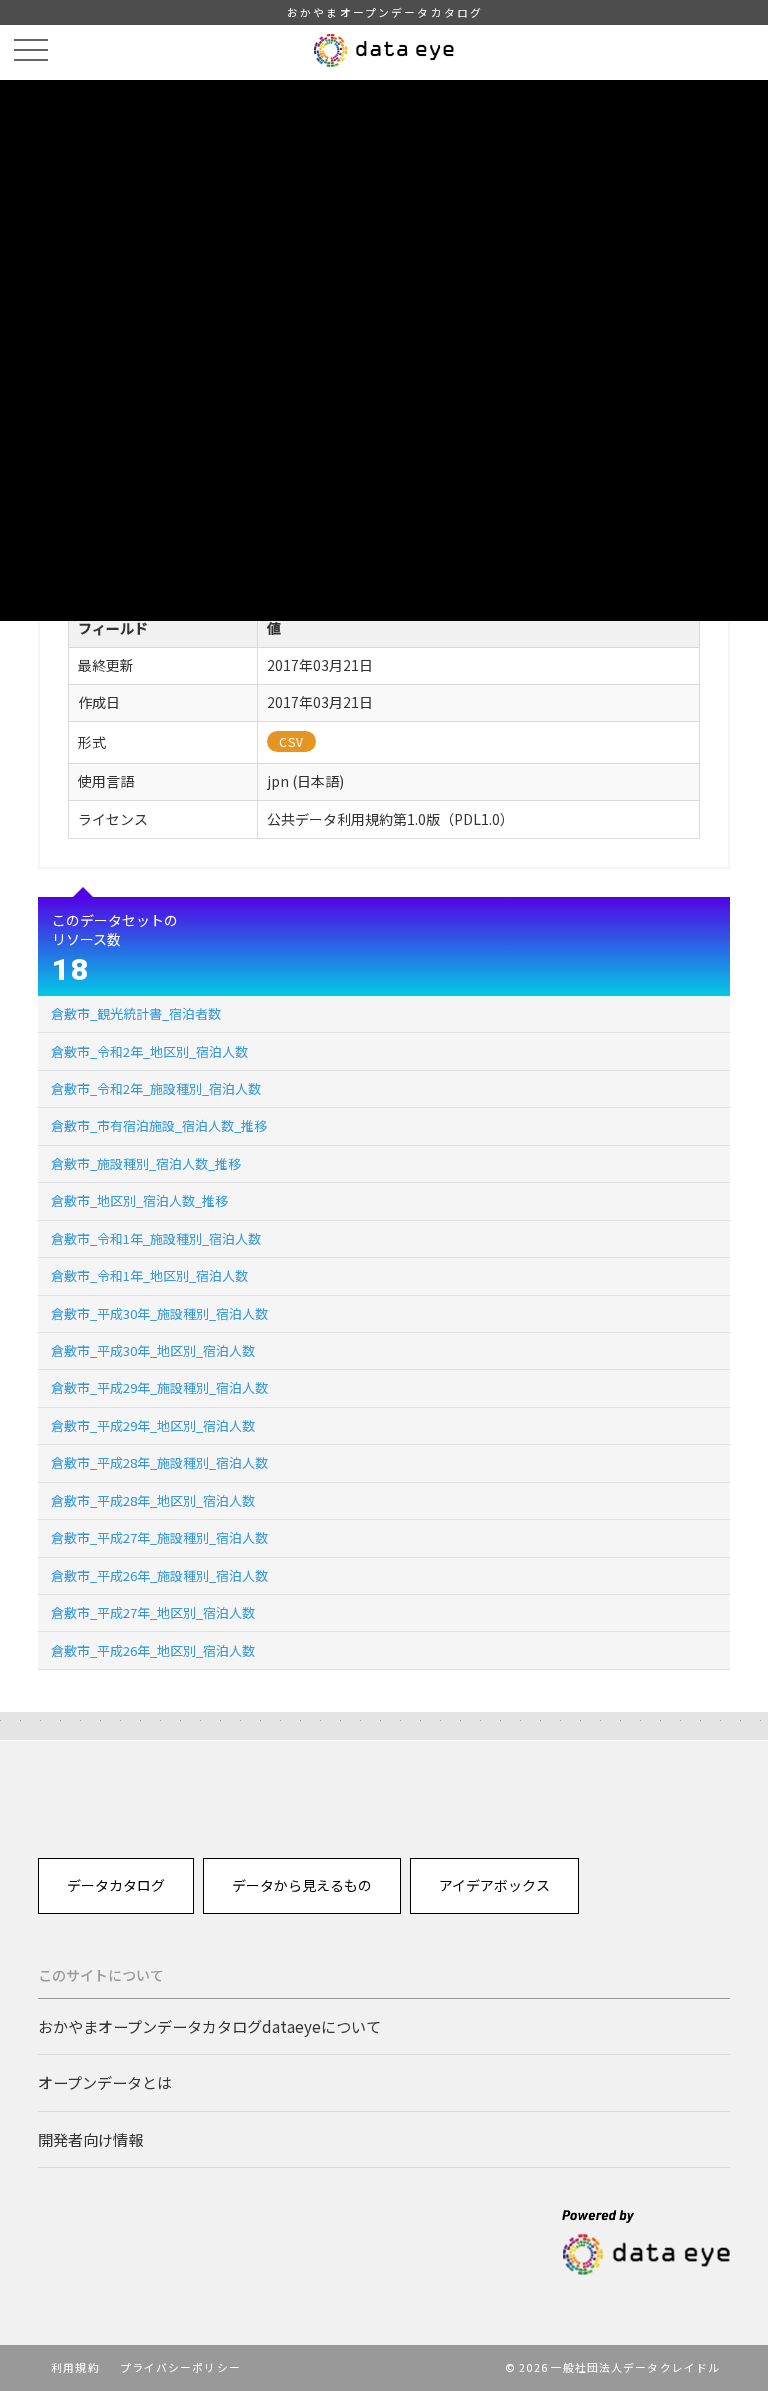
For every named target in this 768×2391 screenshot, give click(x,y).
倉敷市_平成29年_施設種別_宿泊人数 (159, 1387)
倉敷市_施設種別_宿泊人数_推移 (146, 1163)
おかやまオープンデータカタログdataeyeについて (209, 2026)
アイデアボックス (494, 1885)
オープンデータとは (105, 2082)
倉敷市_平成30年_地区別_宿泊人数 (153, 1350)
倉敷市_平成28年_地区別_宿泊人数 (153, 1500)
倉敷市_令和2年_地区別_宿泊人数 (149, 1051)
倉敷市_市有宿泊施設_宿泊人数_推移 (159, 1125)
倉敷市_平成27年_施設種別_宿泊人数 (159, 1537)
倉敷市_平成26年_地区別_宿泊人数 (153, 1650)
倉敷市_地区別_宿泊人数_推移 (139, 1200)
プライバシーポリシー (180, 2367)
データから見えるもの (302, 1885)
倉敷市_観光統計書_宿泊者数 (136, 1013)
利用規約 (75, 2367)
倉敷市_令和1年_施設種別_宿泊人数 (156, 1238)
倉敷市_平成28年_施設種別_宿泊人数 (159, 1462)
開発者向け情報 (90, 2139)
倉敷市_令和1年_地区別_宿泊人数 (149, 1275)
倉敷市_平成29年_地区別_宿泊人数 (153, 1425)
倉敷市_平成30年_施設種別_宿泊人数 (159, 1313)
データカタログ (116, 1885)
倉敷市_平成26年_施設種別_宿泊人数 (159, 1575)
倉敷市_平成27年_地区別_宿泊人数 (153, 1612)
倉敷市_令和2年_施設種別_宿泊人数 (156, 1088)
